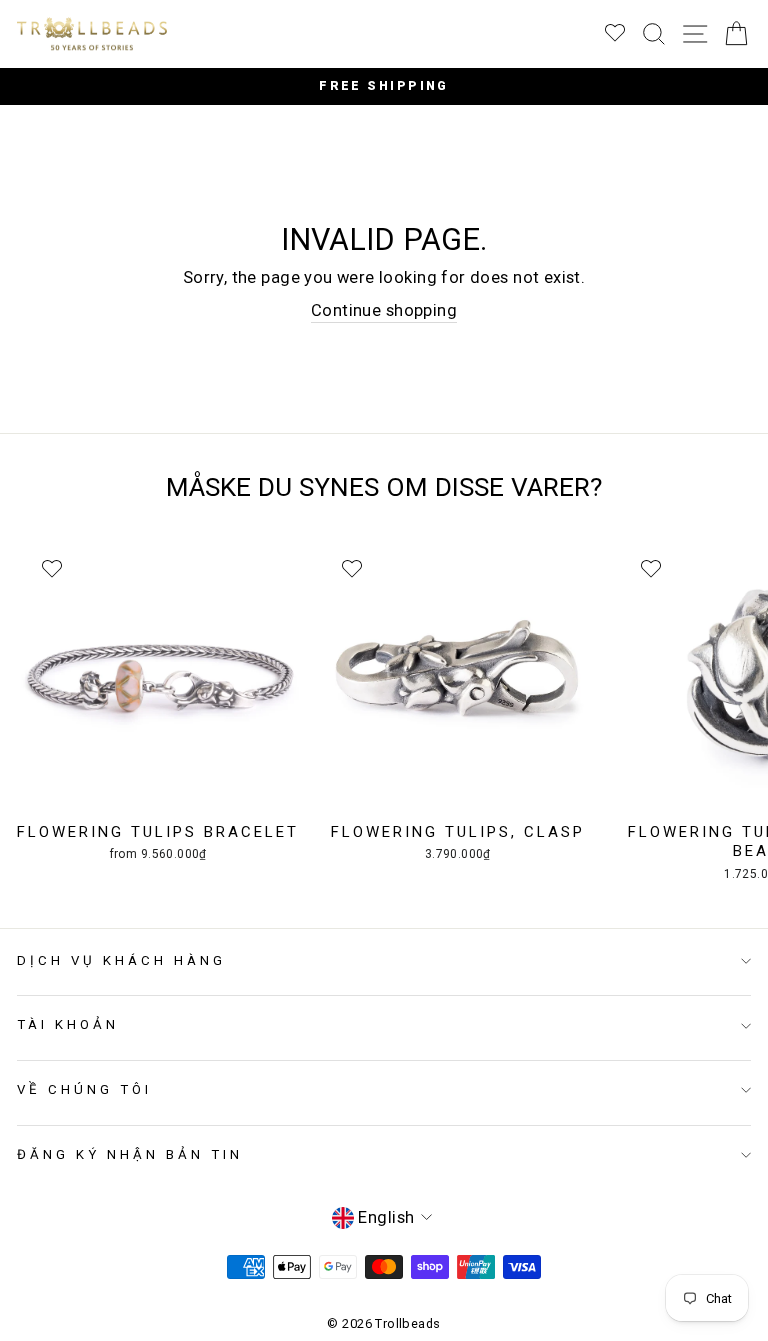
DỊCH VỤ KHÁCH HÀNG (121, 960)
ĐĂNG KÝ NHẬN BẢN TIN (130, 1154)
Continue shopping (384, 310)
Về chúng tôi (84, 1089)
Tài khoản (68, 1024)
